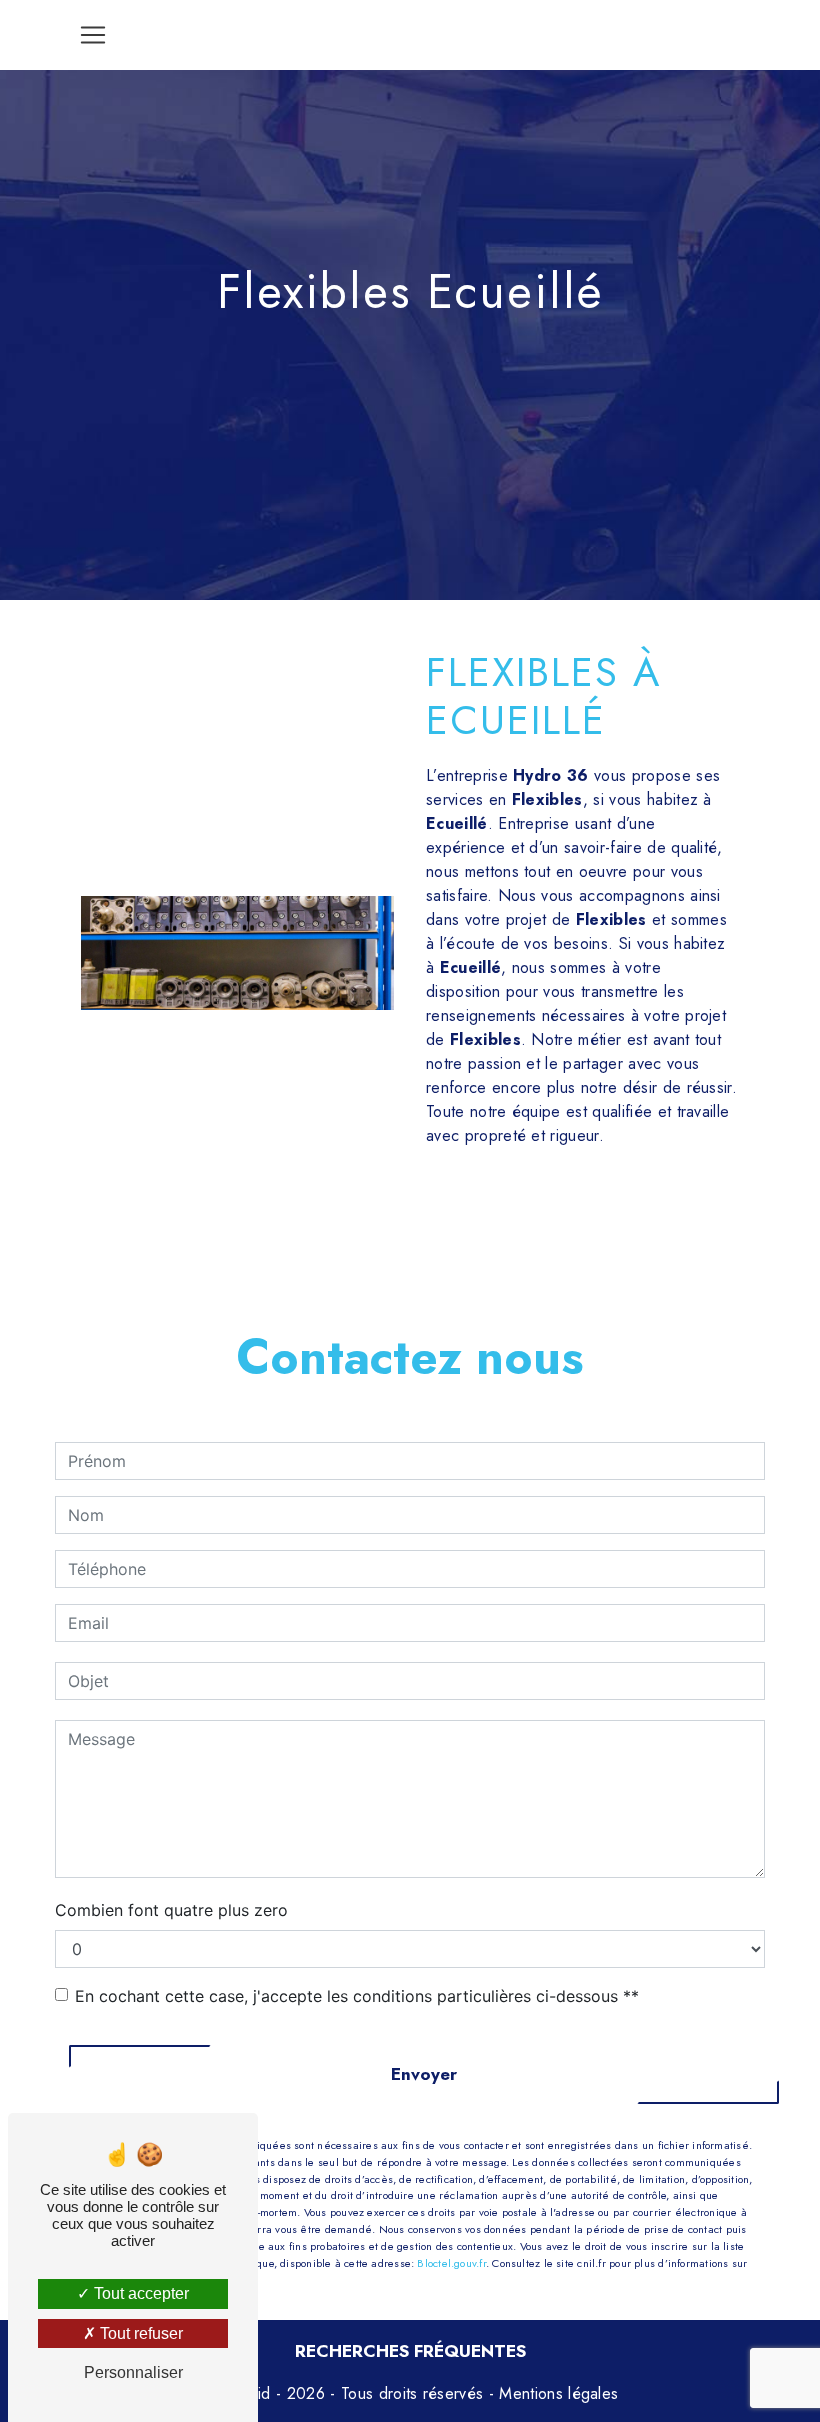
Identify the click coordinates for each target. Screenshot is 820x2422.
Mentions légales (556, 2393)
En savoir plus (625, 1210)
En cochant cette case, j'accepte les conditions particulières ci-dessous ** (357, 1996)
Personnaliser (133, 2372)
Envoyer (424, 2074)
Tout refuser (139, 2333)
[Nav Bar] (93, 35)
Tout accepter (139, 2293)
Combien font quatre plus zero (171, 1910)
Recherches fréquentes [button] (410, 2351)
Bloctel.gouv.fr (451, 2263)
